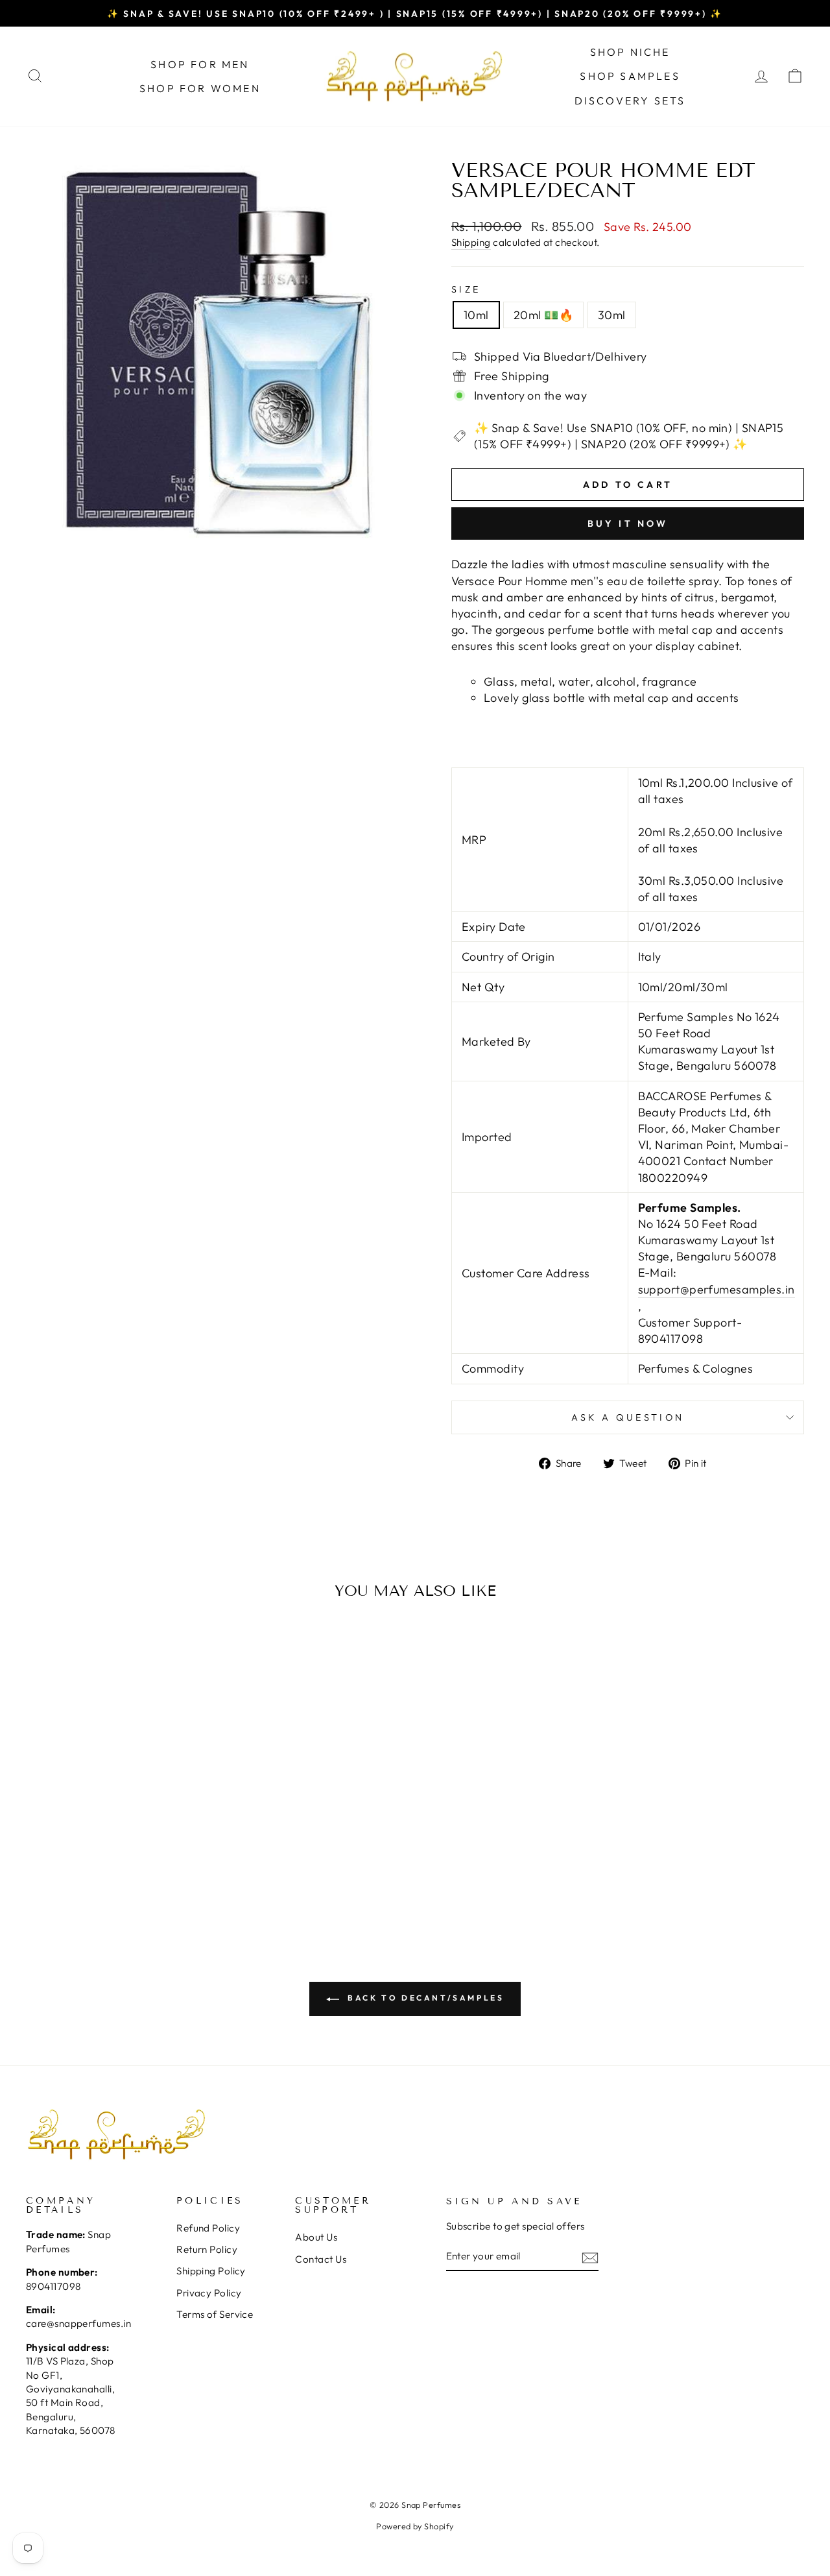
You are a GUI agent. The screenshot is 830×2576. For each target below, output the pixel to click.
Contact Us (321, 2259)
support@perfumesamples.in (717, 1289)
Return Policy (207, 2249)
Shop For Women (200, 88)
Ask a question (628, 1417)
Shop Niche (630, 52)
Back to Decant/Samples (424, 1998)
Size (466, 289)
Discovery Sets (630, 101)
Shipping (471, 242)
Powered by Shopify (415, 2526)
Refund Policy (208, 2228)
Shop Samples (630, 76)
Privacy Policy (209, 2293)
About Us (316, 2237)
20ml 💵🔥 (543, 315)
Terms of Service (215, 2314)
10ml (476, 315)
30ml (612, 315)
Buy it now (628, 524)
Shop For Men (200, 64)
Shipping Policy (211, 2271)
